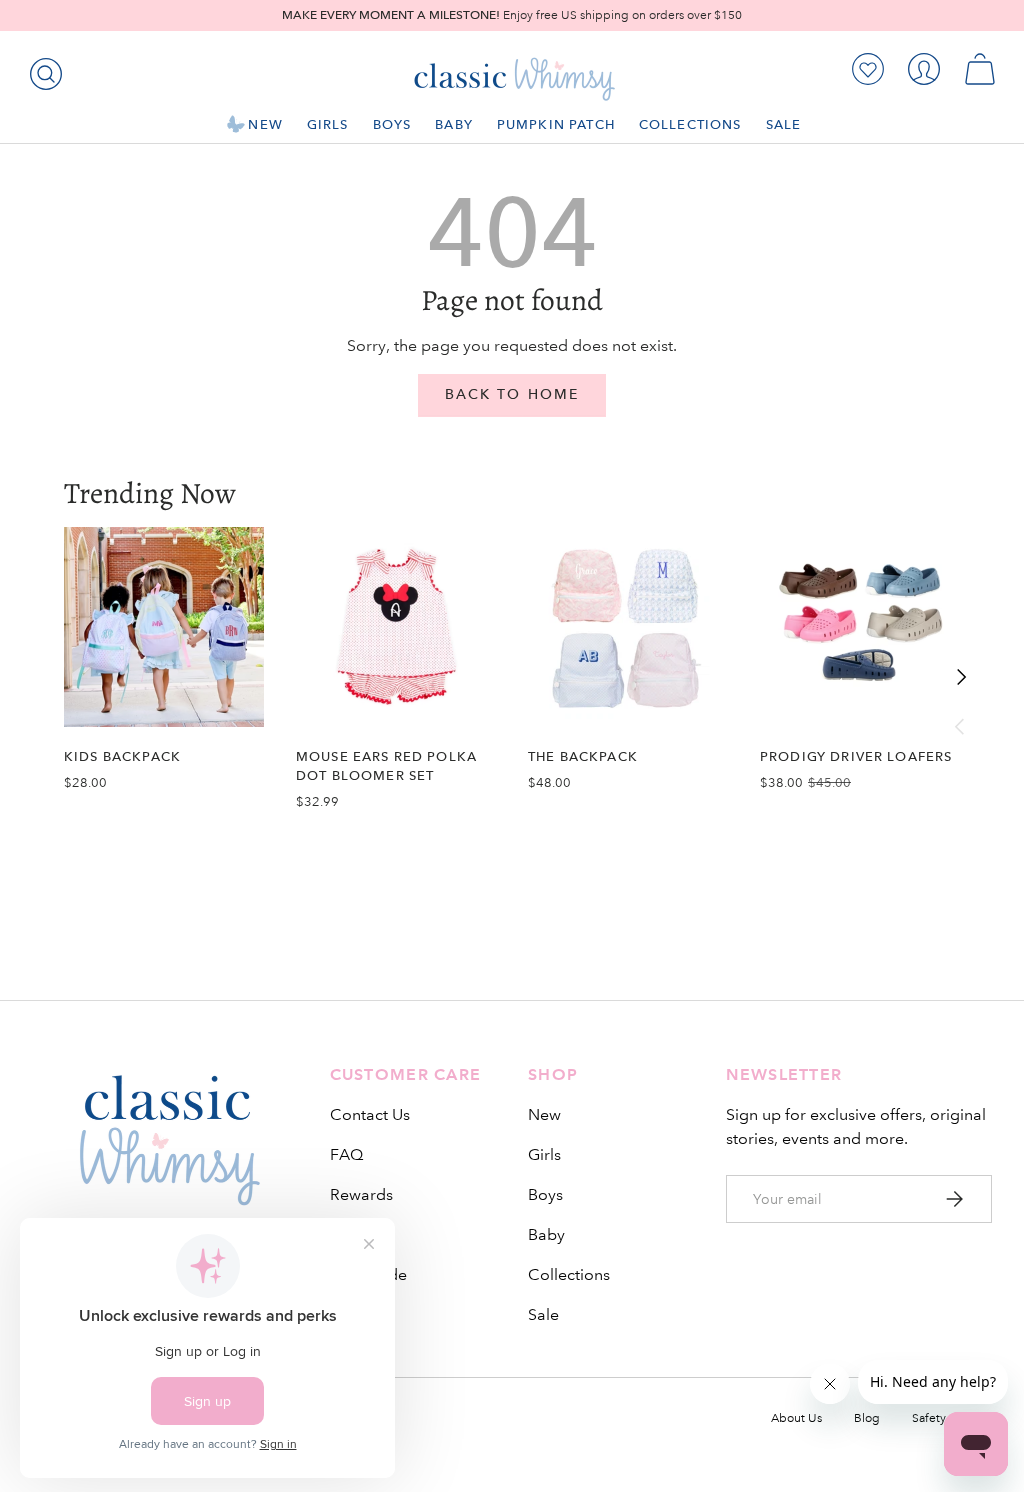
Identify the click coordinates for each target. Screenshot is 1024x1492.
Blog (867, 1418)
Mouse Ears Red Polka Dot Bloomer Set (386, 766)
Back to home (512, 394)
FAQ (346, 1154)
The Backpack (583, 756)
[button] (980, 69)
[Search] (42, 70)
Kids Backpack (122, 756)
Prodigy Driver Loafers (856, 756)
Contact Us (370, 1114)
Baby (546, 1234)
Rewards (361, 1194)
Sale (543, 1314)
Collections (569, 1274)
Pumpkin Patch (556, 124)
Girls (544, 1154)
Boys (545, 1194)
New (544, 1114)
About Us (796, 1418)
